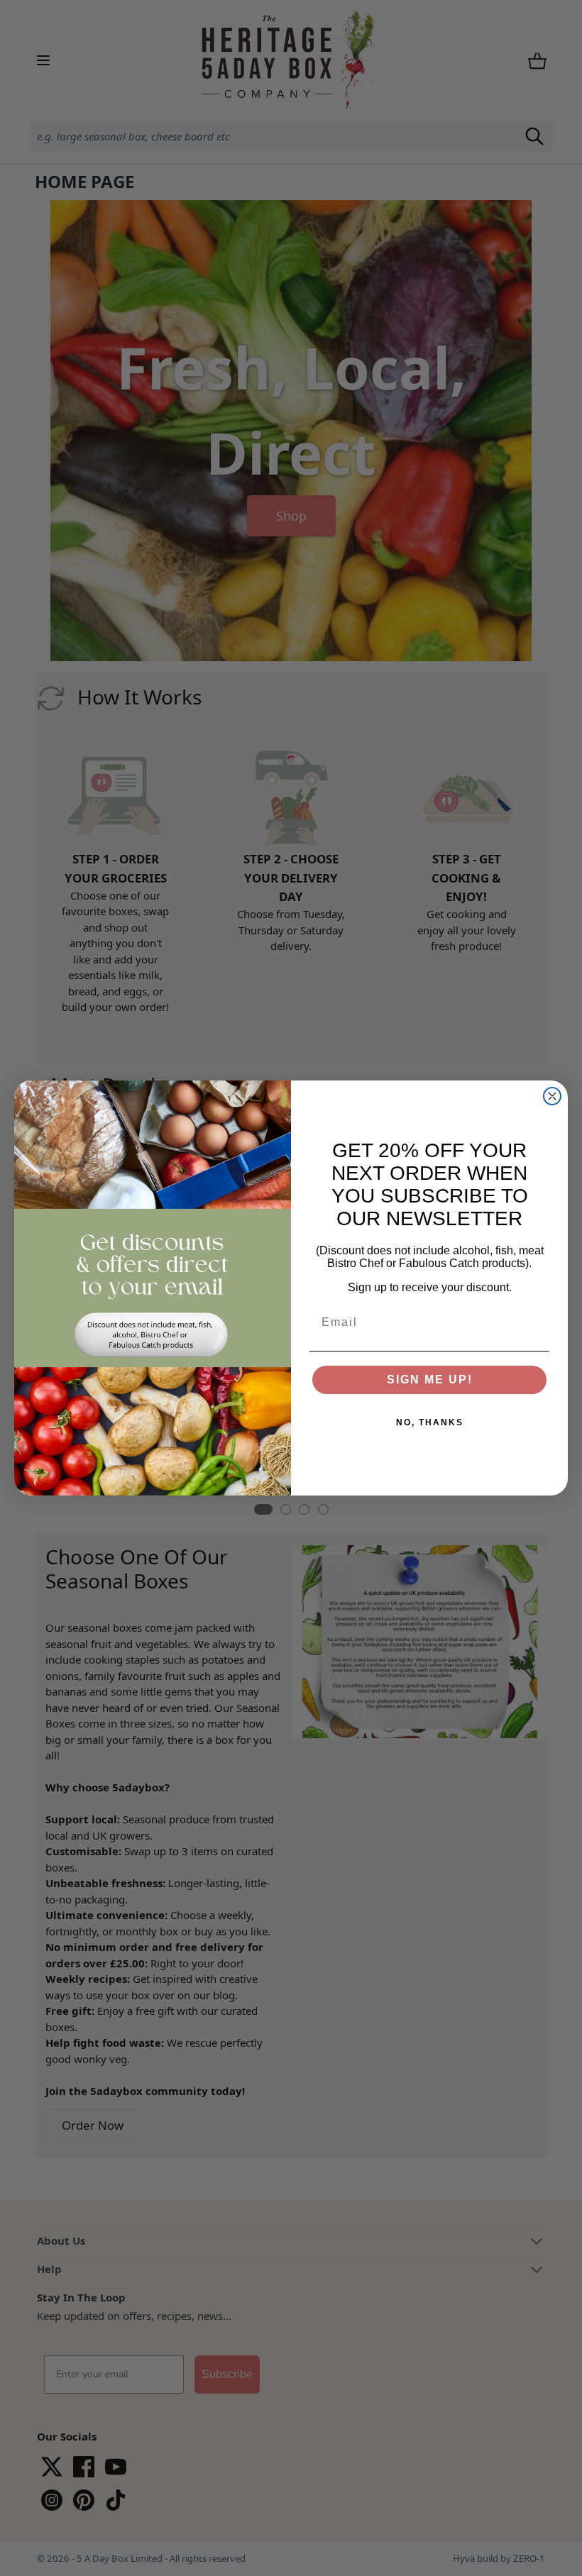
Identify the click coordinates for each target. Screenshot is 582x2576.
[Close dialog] (552, 1096)
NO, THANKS (430, 1422)
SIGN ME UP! (430, 1380)
